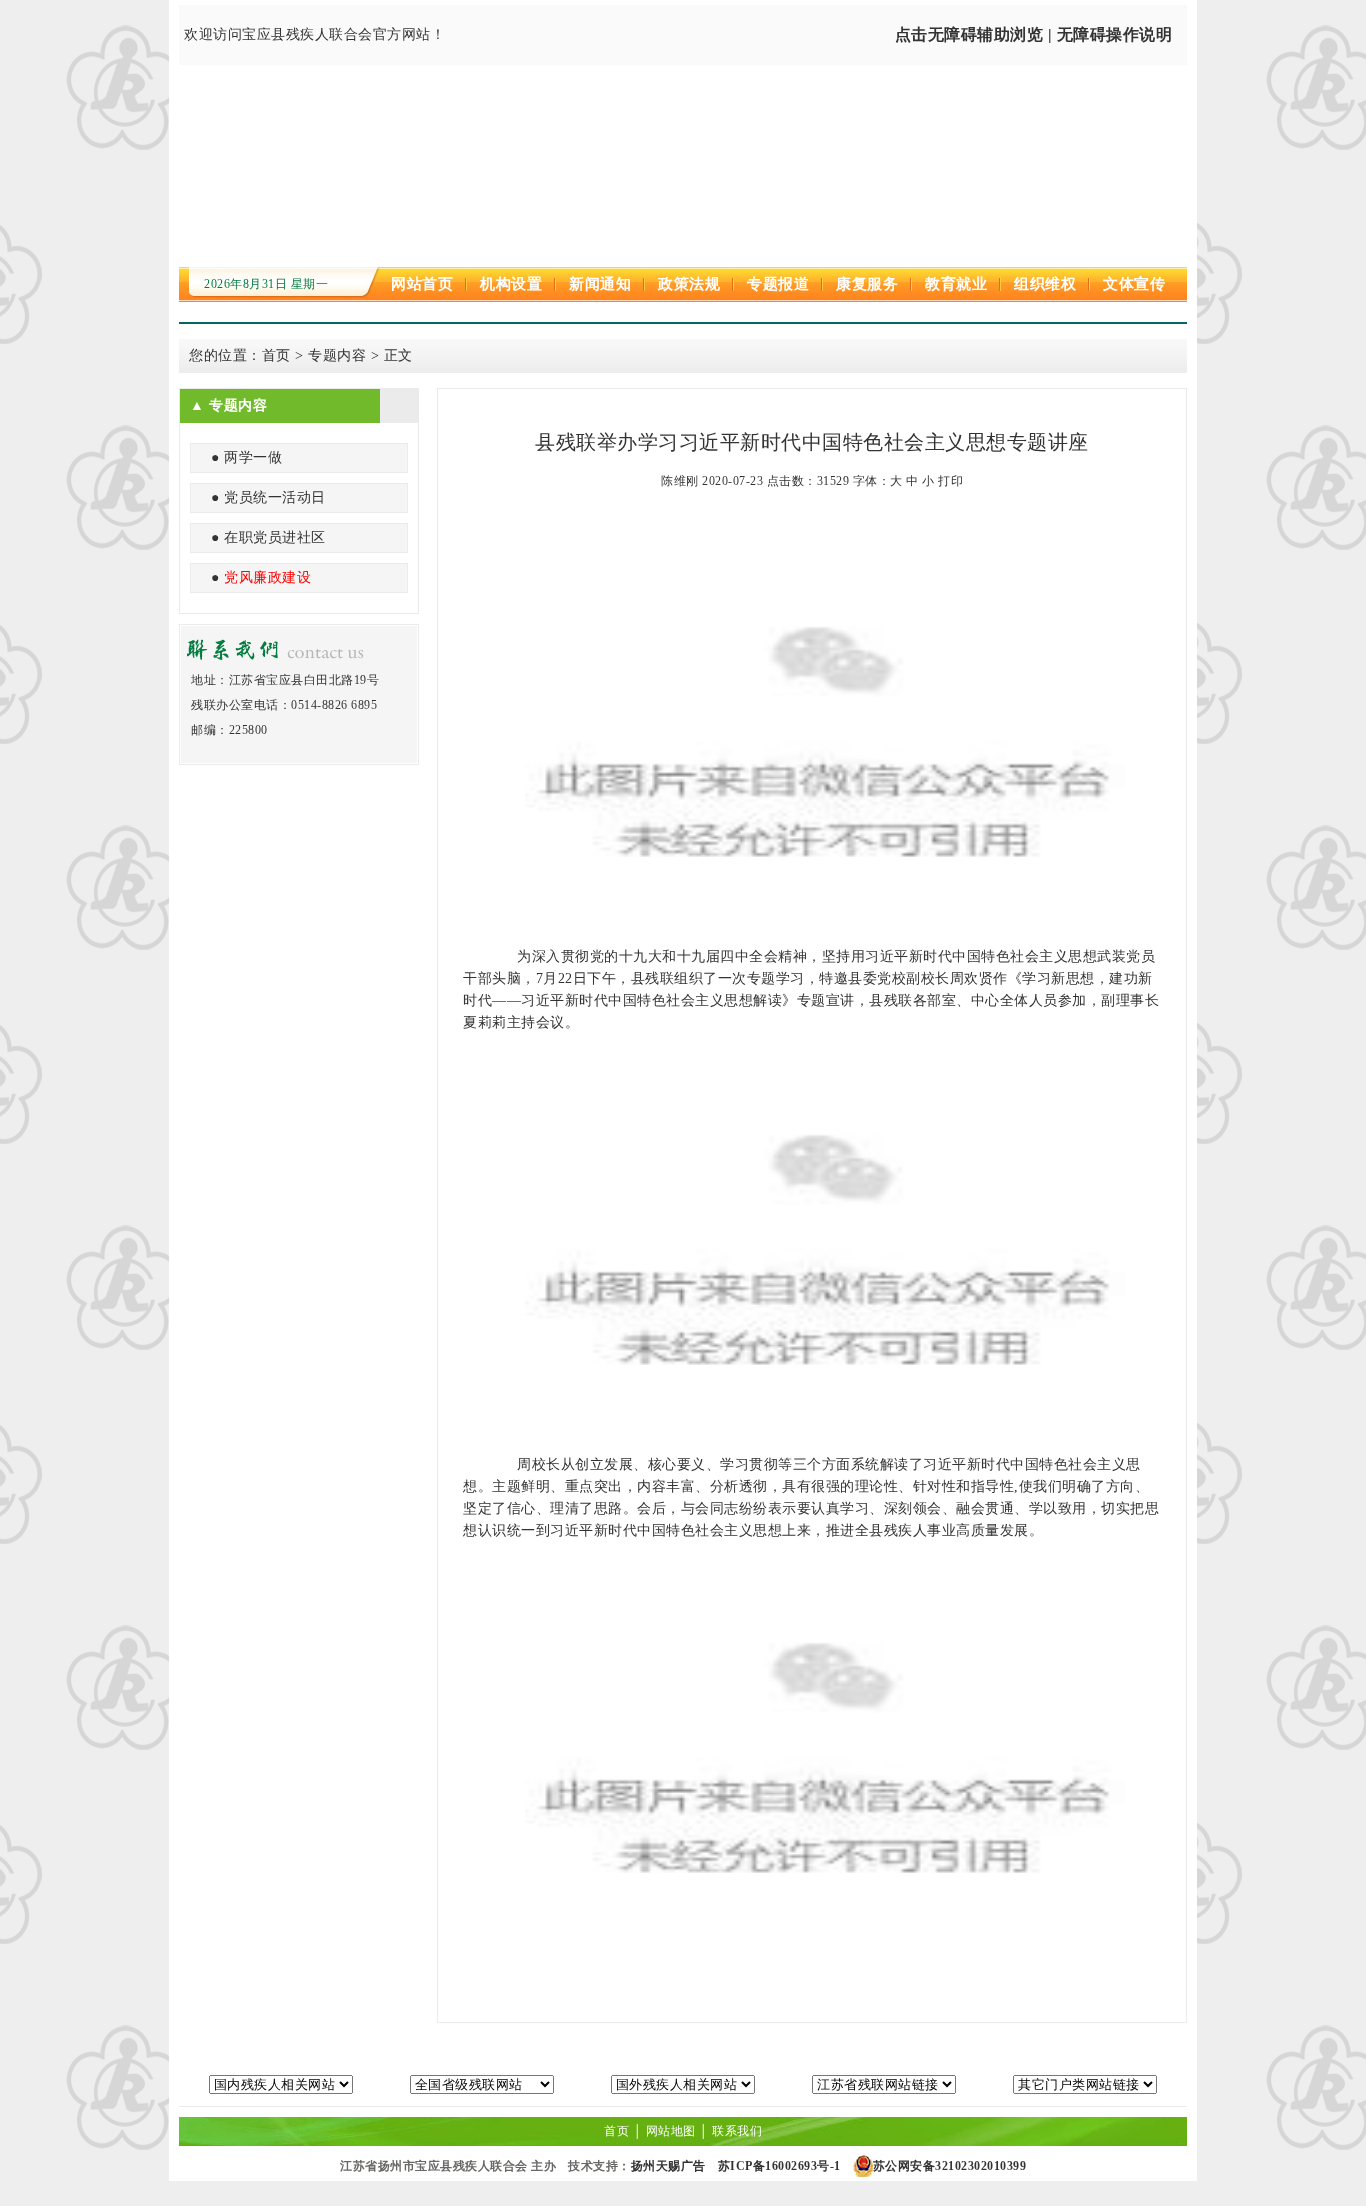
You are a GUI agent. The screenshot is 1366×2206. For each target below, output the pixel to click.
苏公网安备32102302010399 (950, 2166)
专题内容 (337, 355)
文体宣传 (1134, 284)
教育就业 (956, 284)
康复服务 (867, 284)
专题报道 (778, 284)
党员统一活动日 (275, 497)
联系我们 (737, 2131)
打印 (950, 481)
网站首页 (422, 284)
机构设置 (511, 284)
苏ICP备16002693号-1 (779, 2166)
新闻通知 (600, 284)
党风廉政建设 (267, 577)
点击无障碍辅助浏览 (969, 34)
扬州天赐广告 (668, 2166)
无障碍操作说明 (1115, 34)
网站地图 (671, 2131)
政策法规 (689, 284)
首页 (276, 355)
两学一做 (253, 457)
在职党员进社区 (275, 537)
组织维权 (1045, 284)
